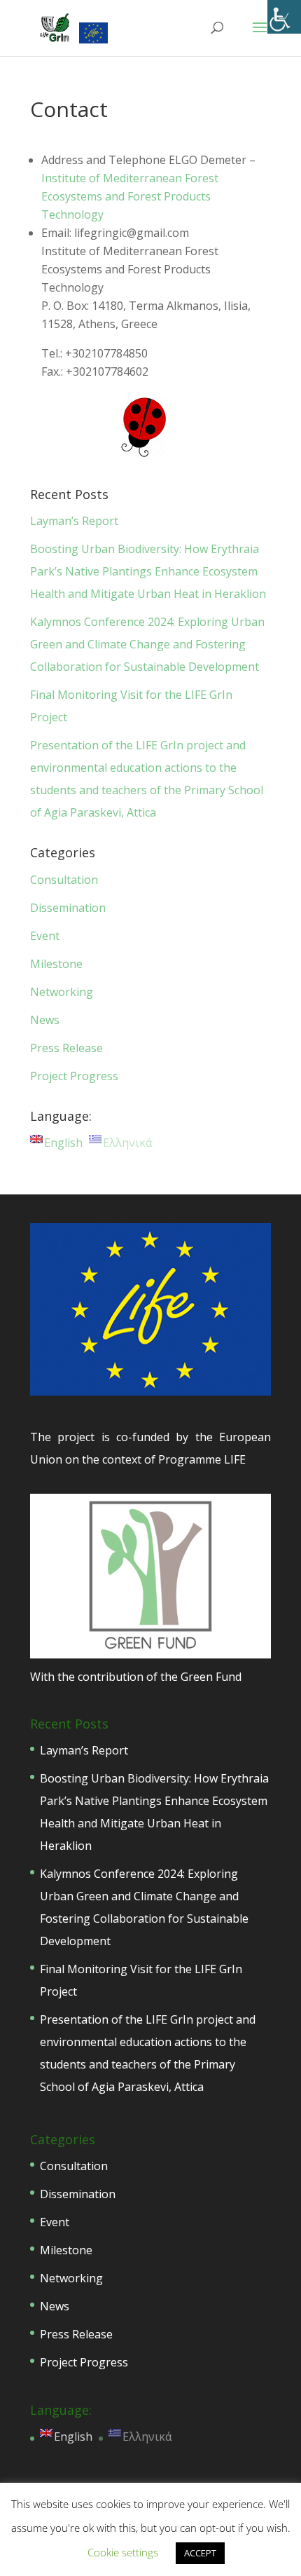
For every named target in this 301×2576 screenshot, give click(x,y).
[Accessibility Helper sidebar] (284, 17)
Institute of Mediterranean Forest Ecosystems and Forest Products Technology (130, 196)
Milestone (56, 964)
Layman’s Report (74, 521)
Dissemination (68, 908)
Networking (62, 992)
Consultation (64, 880)
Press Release (66, 1048)
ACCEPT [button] (200, 2553)
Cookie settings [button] (123, 2552)
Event (45, 936)
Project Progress (74, 1076)
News (45, 1020)
